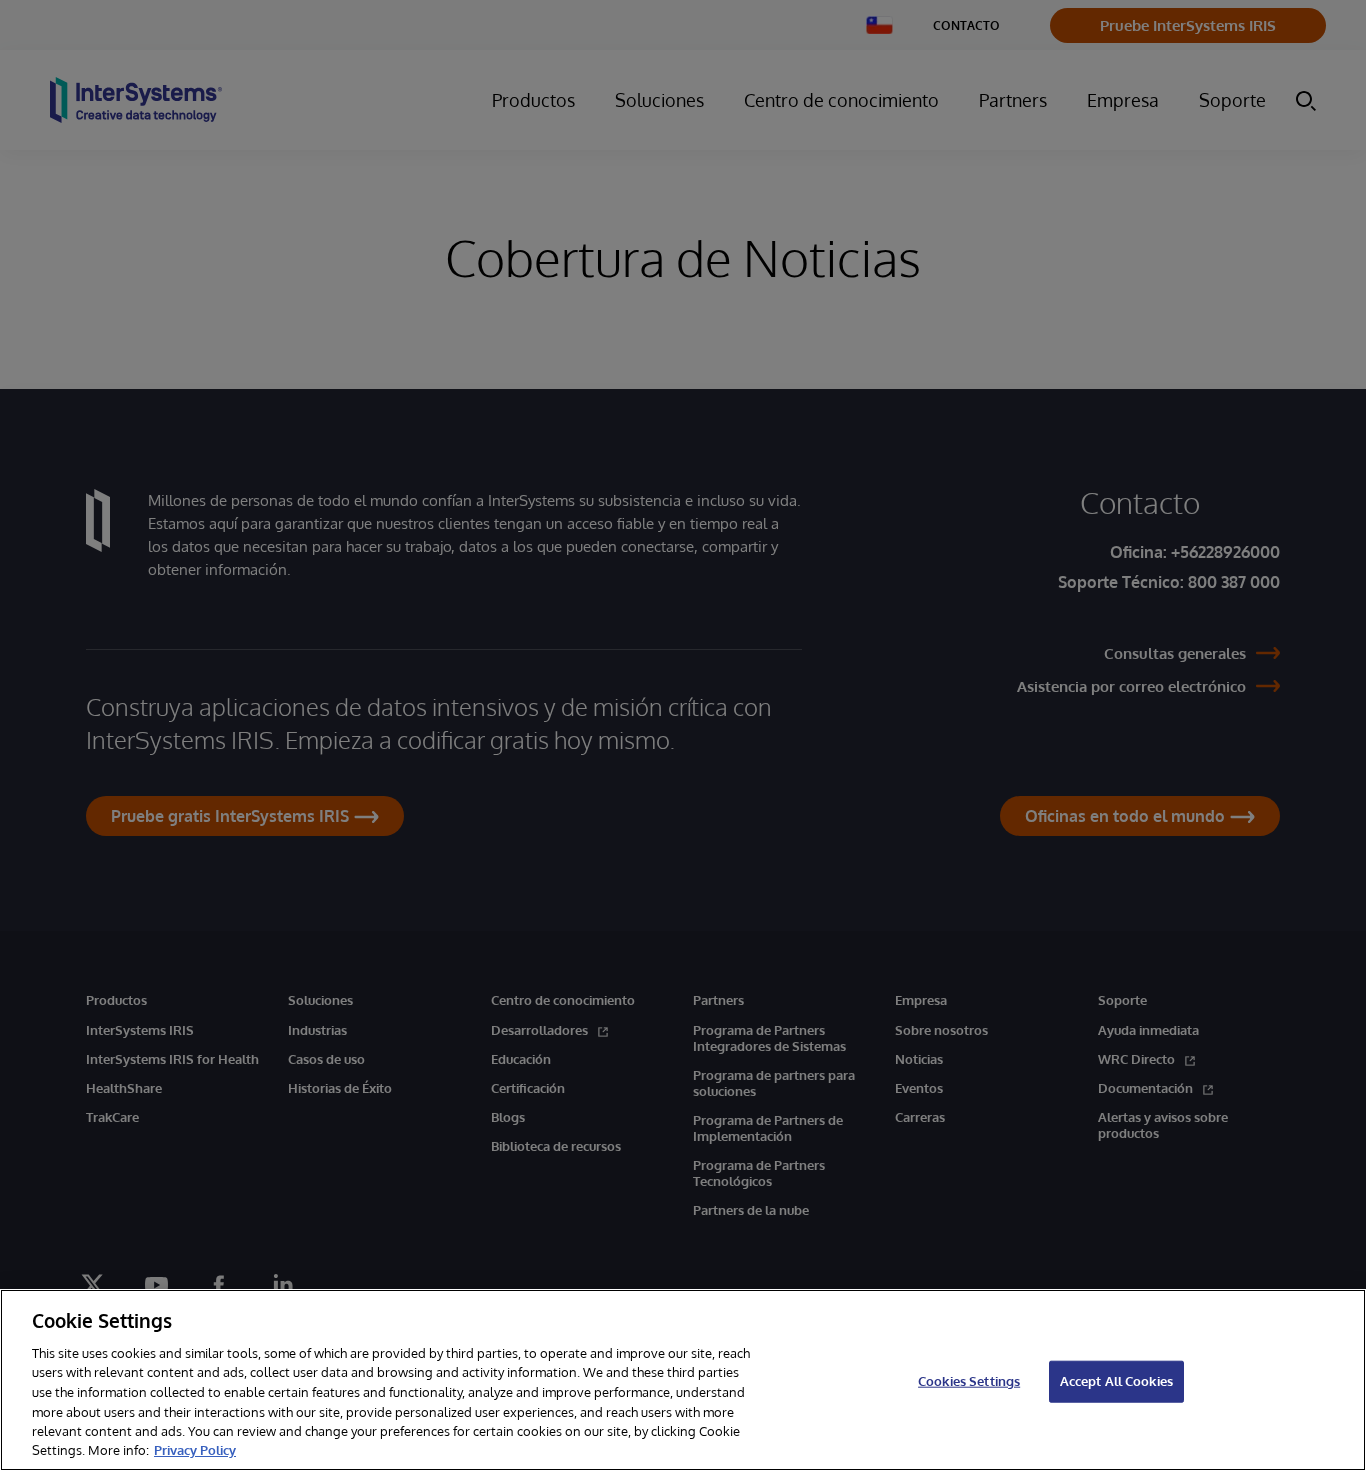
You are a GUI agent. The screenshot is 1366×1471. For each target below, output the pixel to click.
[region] (683, 1380)
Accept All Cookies (1116, 1381)
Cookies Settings (969, 1381)
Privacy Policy (195, 1450)
